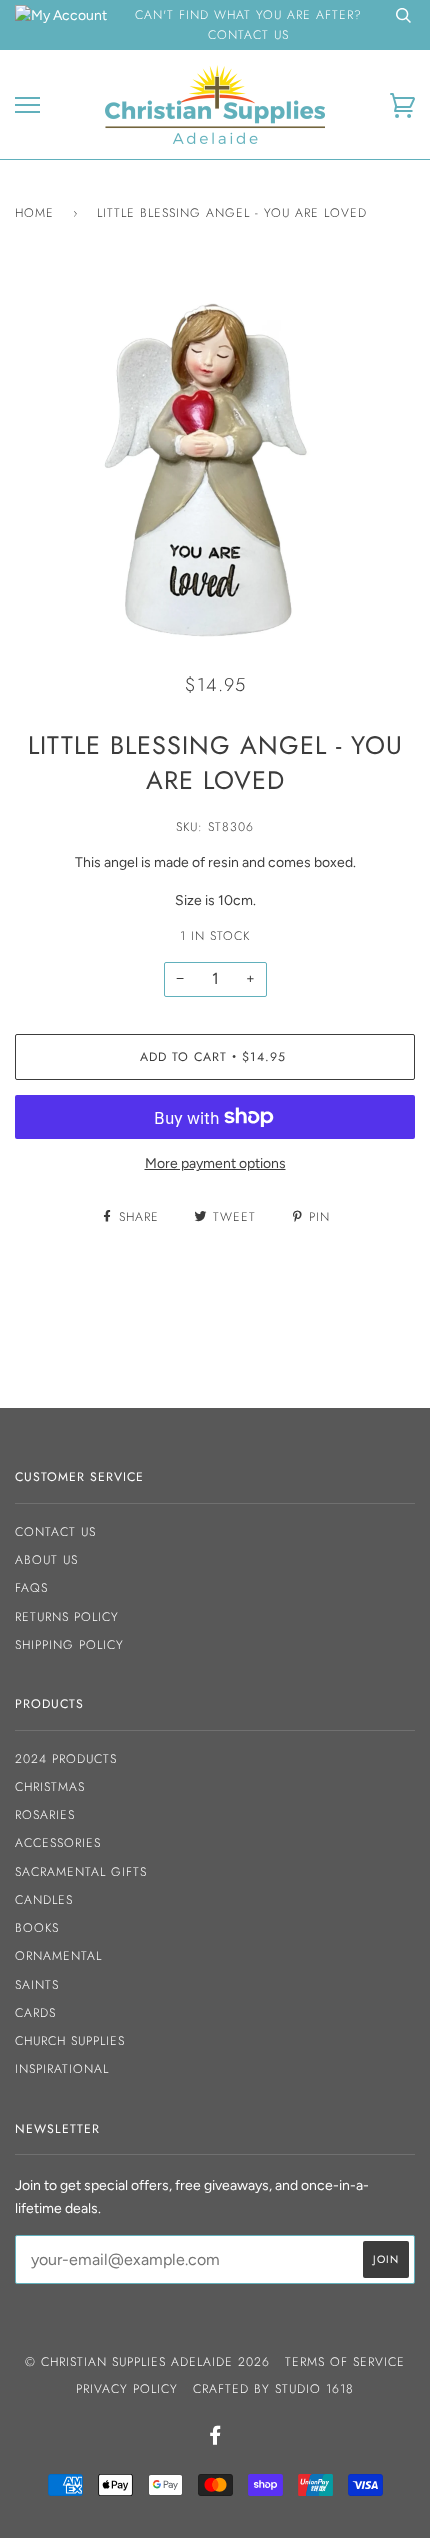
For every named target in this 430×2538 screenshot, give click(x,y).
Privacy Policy (127, 2389)
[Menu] (27, 105)
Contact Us (55, 1532)
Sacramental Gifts (81, 1872)
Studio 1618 (314, 2389)
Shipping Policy (69, 1645)
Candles (44, 1900)
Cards (35, 2013)
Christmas (50, 1787)
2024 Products (66, 1759)
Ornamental (58, 1956)
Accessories (58, 1843)
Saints (37, 1985)
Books (37, 1928)
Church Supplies (70, 2041)
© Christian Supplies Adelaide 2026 (147, 2362)
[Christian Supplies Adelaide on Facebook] (215, 2439)
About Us (46, 1560)
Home (34, 213)
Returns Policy (67, 1617)
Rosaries (45, 1815)
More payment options (215, 1163)
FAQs (31, 1588)
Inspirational (62, 2069)
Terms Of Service (345, 2362)
